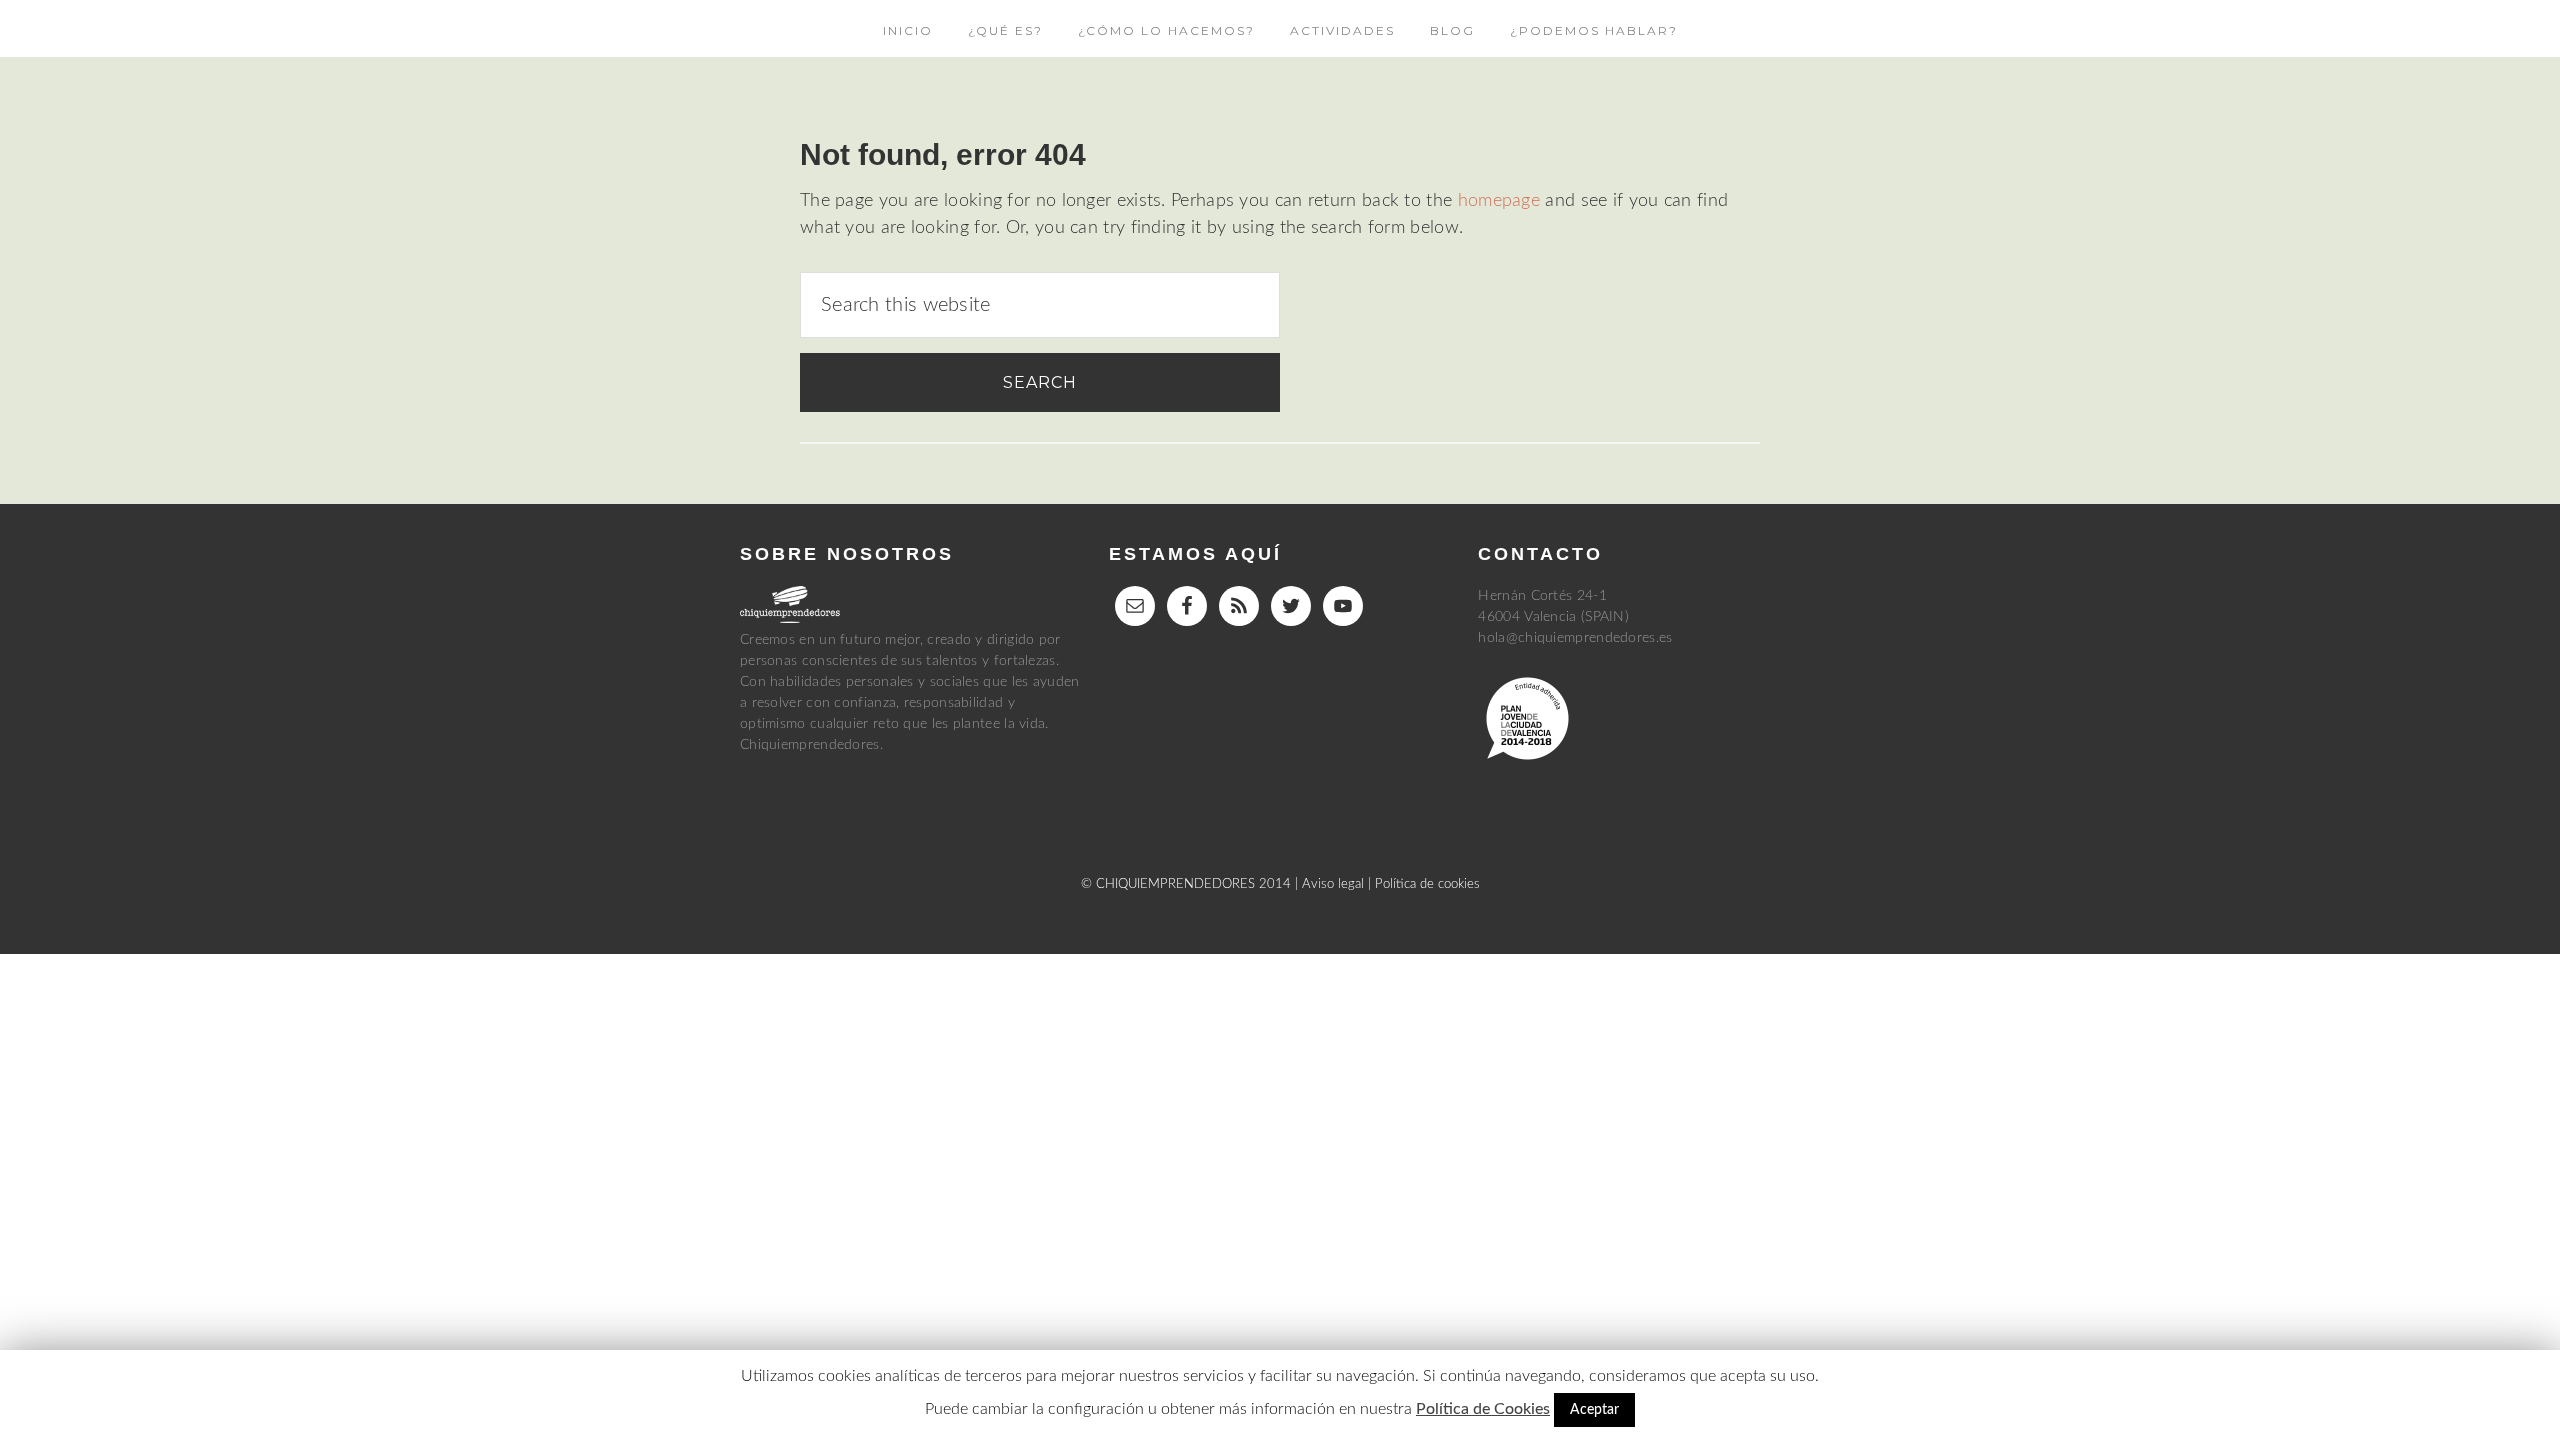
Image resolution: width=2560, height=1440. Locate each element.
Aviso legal (1333, 884)
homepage (1499, 201)
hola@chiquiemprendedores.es (1575, 638)
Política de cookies (1427, 884)
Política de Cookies (1483, 1409)
